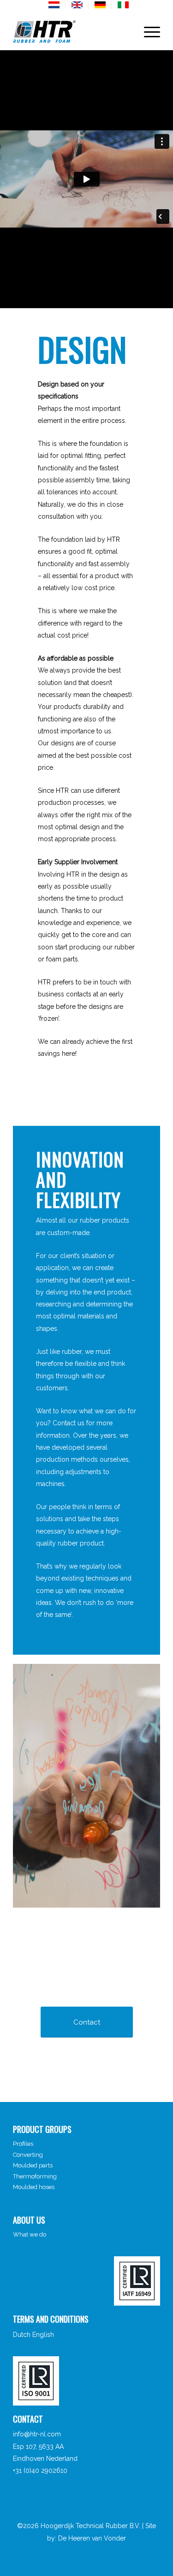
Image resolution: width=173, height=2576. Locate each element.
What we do (30, 2234)
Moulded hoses (34, 2187)
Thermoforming (35, 2176)
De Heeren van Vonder (92, 2538)
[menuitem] (55, 5)
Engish (78, 5)
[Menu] (147, 32)
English (43, 2335)
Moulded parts (33, 2165)
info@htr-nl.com (37, 2434)
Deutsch (101, 5)
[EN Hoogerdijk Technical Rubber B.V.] (72, 32)
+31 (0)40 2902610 (40, 2471)
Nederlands (54, 5)
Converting (28, 2155)
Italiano (124, 5)
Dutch (22, 2335)
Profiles (23, 2144)
